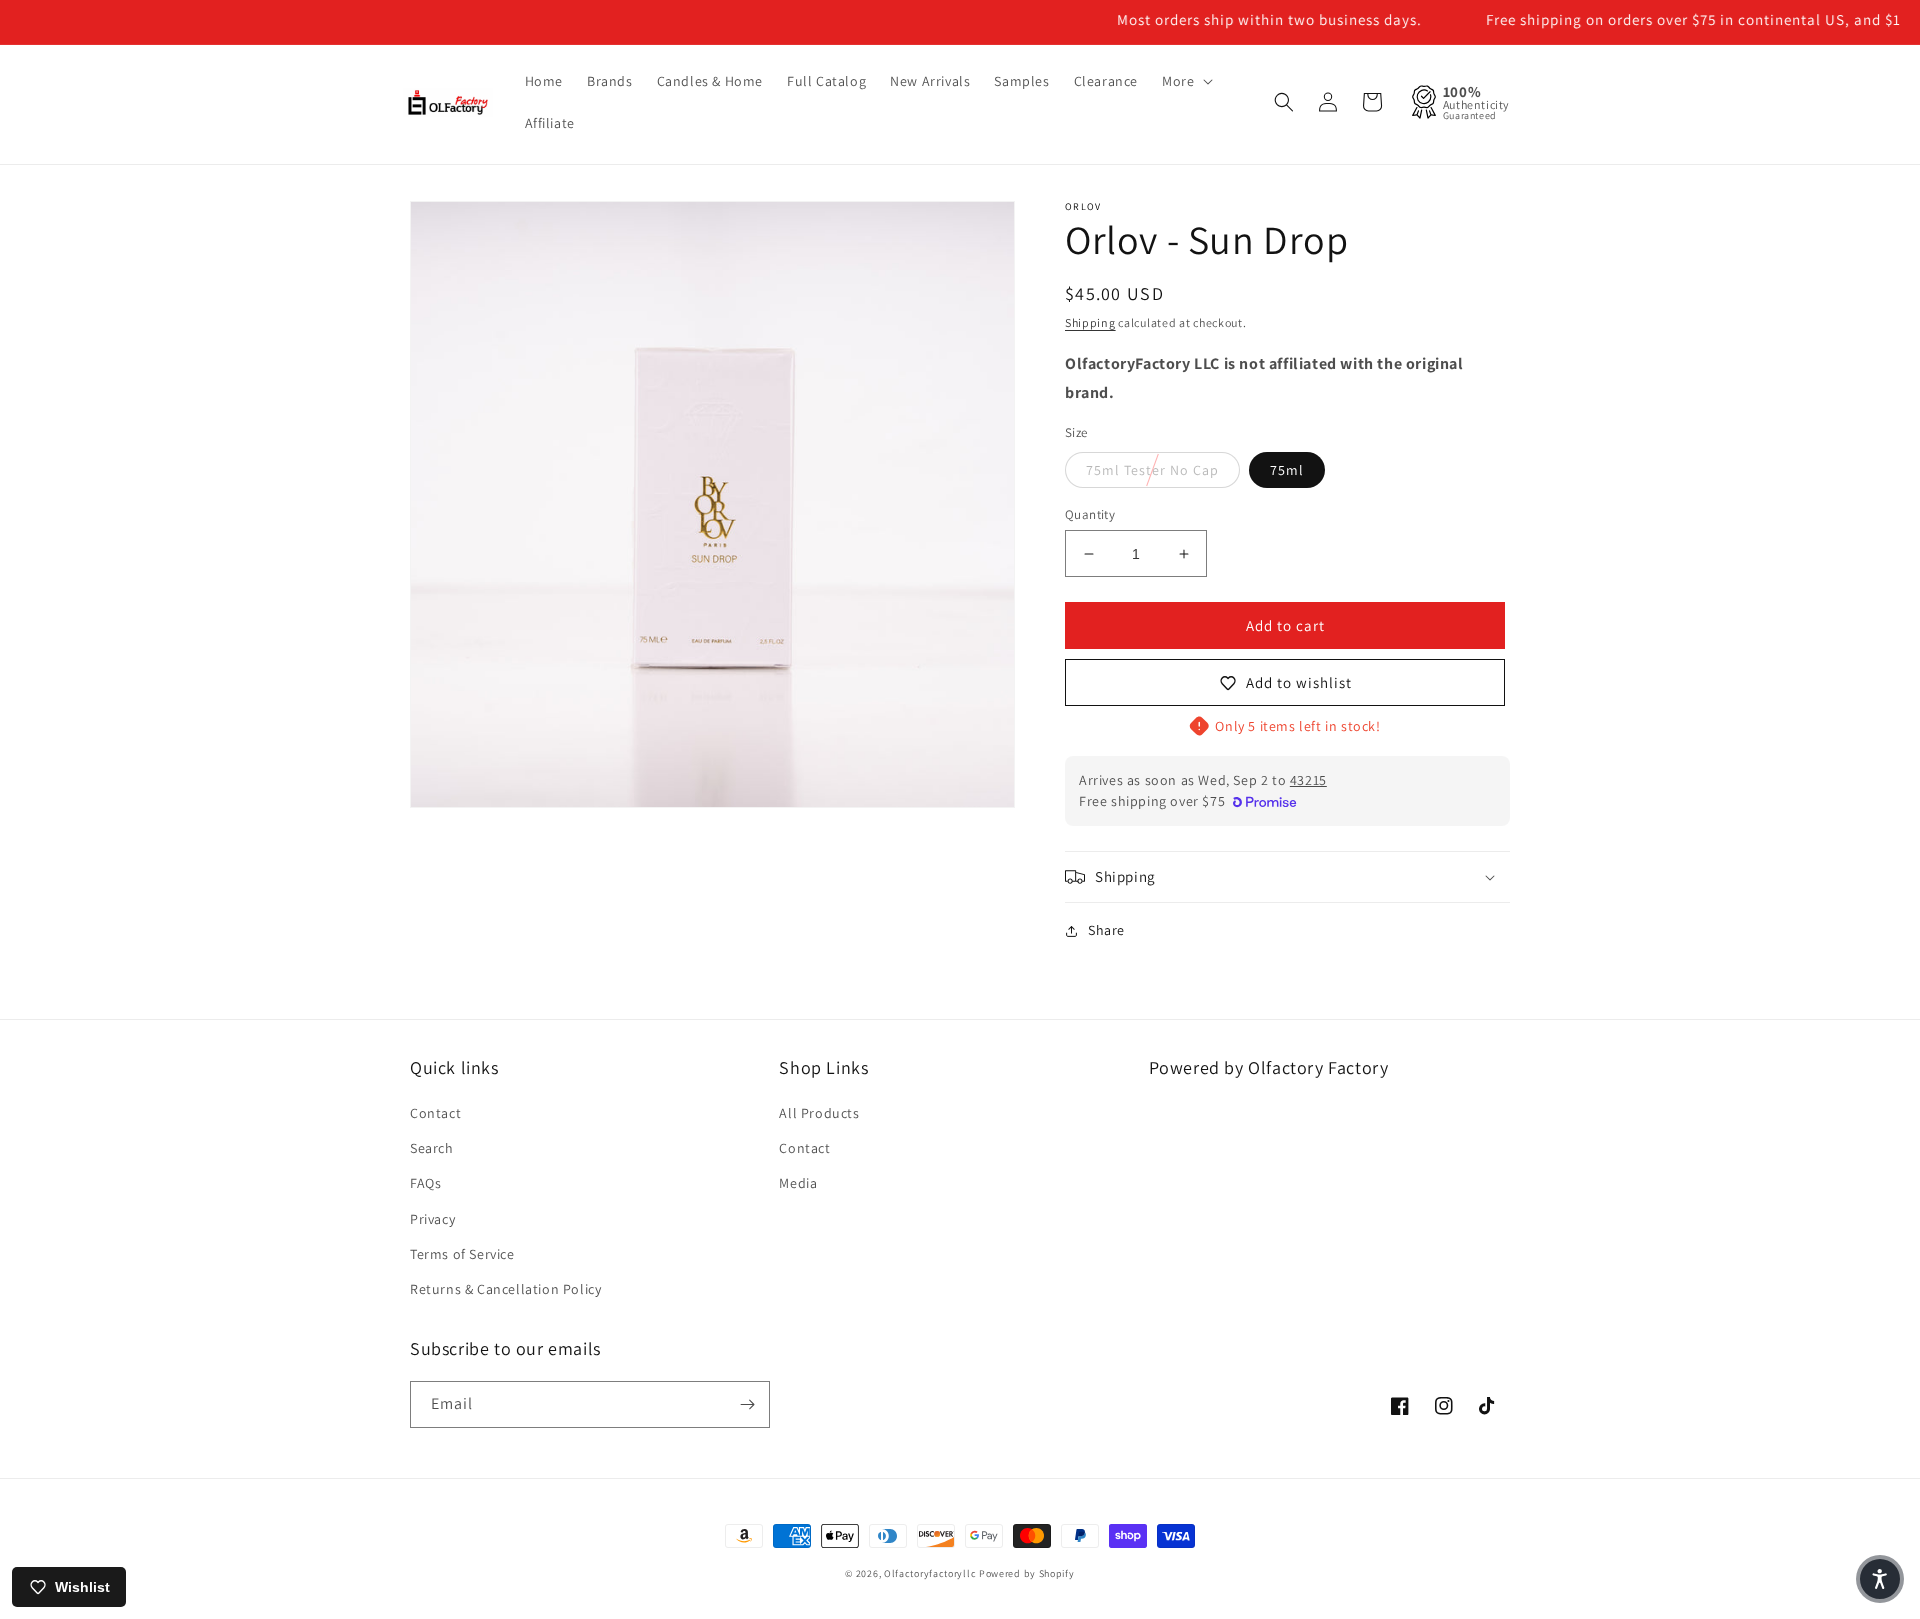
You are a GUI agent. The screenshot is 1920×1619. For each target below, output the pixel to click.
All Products (819, 1113)
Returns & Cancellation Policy (505, 1289)
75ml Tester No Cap (1152, 470)
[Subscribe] (747, 1404)
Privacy (432, 1219)
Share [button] (1106, 930)
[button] (1185, 81)
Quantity (1090, 514)
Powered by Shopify (1027, 1573)
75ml (1287, 470)
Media (798, 1183)
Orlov (1083, 206)
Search (432, 1148)
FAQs (425, 1183)
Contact (435, 1113)
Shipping (1090, 322)
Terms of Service (462, 1254)
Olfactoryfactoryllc (930, 1573)
